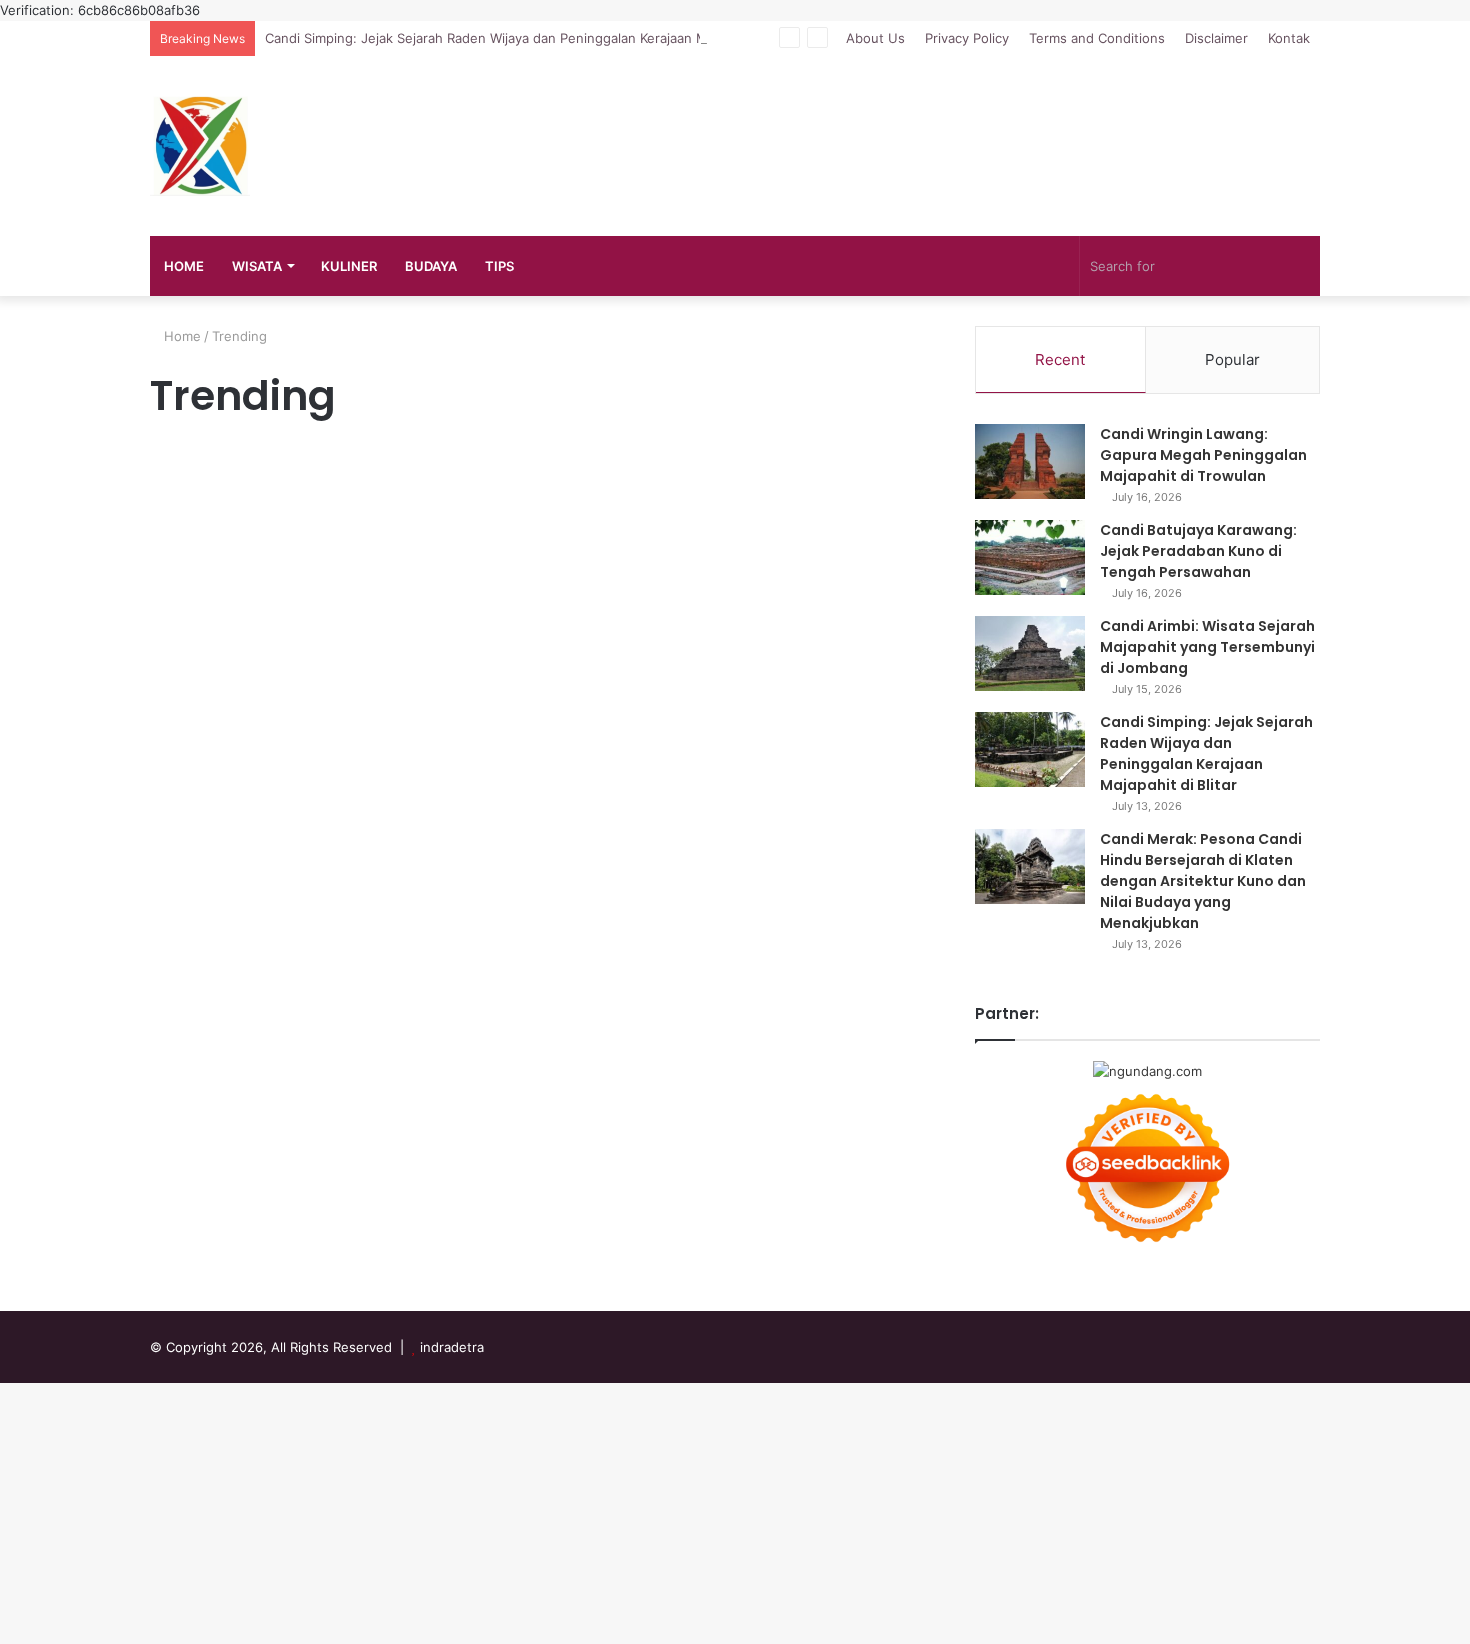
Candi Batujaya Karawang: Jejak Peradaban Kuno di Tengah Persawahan (1198, 551)
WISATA (257, 266)
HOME (184, 266)
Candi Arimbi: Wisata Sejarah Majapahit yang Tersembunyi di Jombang (1207, 647)
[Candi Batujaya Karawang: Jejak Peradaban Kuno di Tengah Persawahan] (1030, 557)
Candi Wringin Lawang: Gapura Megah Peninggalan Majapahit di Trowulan (1203, 455)
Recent (1060, 359)
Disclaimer (1216, 38)
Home (180, 336)
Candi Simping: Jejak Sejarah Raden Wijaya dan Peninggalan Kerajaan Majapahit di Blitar (535, 38)
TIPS (499, 266)
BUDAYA (431, 266)
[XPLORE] (200, 146)
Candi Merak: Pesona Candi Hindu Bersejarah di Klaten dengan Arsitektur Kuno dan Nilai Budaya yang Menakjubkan (1203, 881)
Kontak (1289, 38)
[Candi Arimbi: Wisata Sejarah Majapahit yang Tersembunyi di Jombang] (1030, 653)
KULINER (349, 266)
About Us (875, 38)
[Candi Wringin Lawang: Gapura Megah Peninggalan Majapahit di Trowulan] (1030, 461)
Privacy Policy (967, 38)
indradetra (452, 1347)
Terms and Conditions (1097, 38)
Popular (1232, 359)
